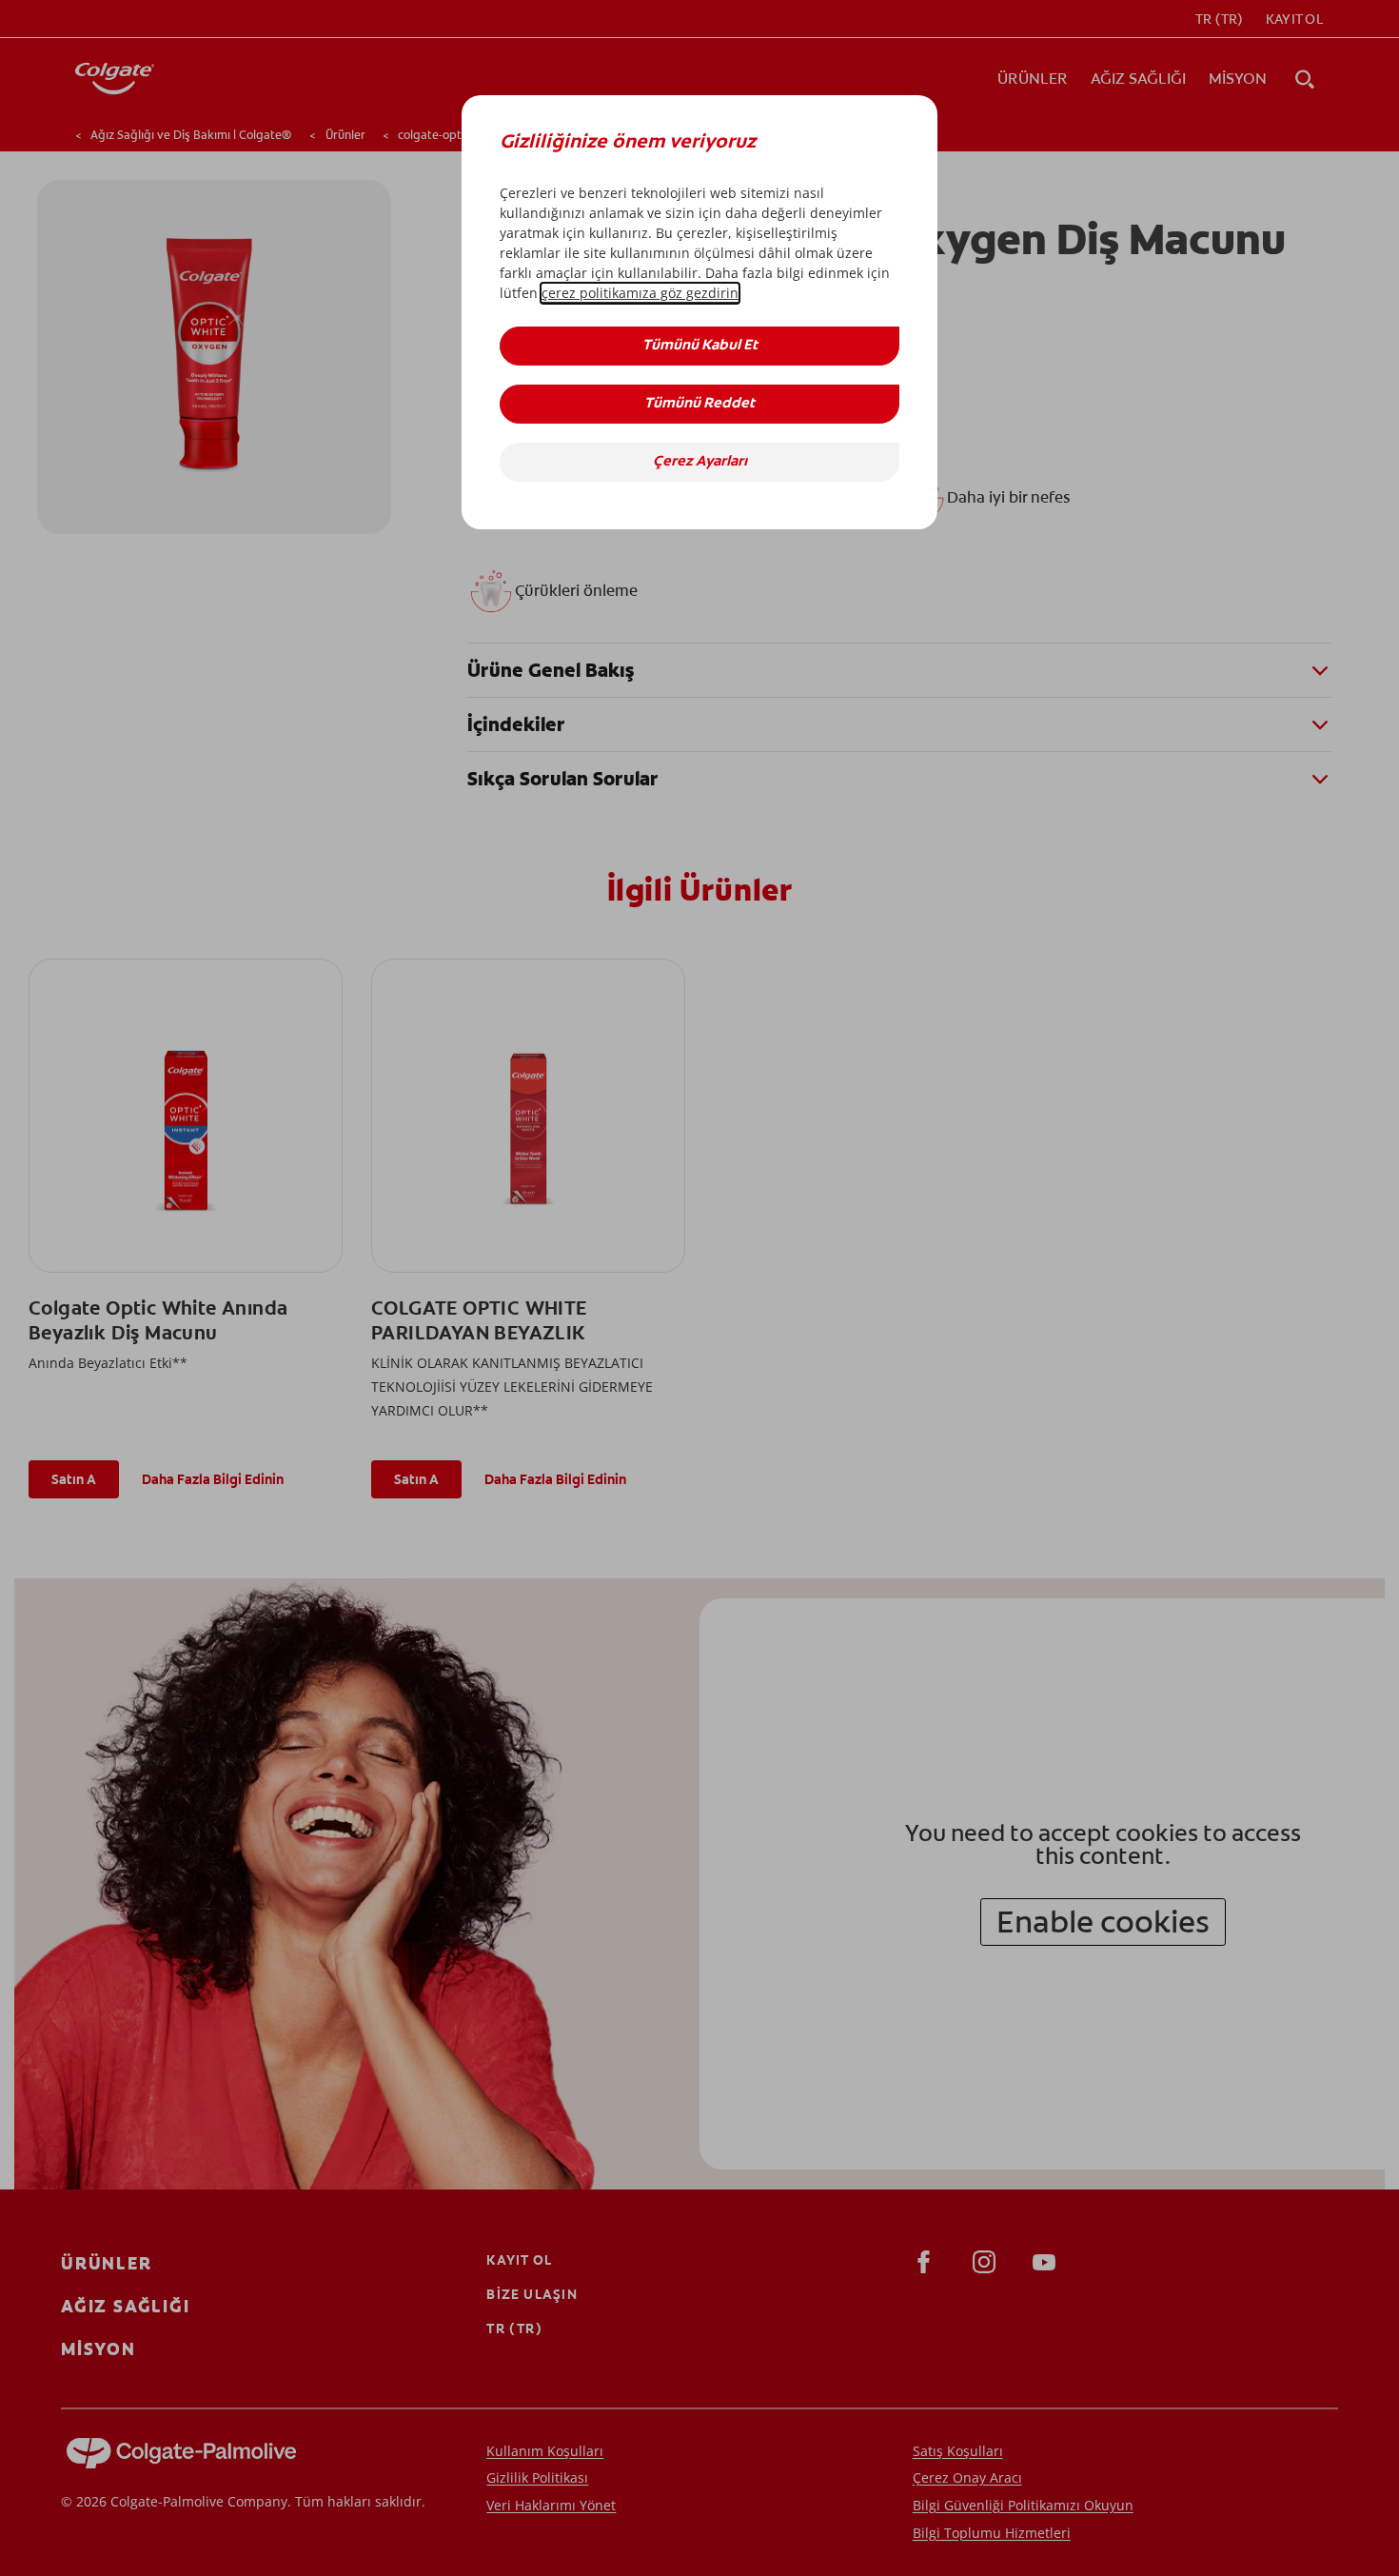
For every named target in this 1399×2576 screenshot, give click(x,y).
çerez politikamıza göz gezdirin (640, 293)
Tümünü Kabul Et (700, 346)
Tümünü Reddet (699, 404)
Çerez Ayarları (700, 462)
